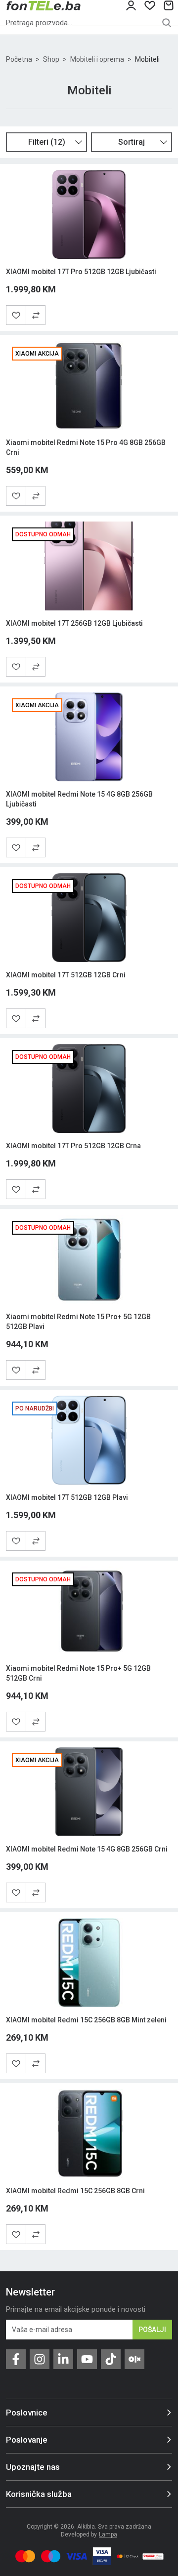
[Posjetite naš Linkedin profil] (63, 2359)
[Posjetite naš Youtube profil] (87, 2359)
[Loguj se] (131, 5)
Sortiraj (132, 142)
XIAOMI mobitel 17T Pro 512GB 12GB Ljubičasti (81, 272)
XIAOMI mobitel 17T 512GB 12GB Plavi (67, 1497)
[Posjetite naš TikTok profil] (111, 2359)
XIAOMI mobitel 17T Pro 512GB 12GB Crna (73, 1146)
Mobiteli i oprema (97, 59)
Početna (19, 59)
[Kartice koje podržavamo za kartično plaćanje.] (25, 2556)
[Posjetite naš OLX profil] (134, 2359)
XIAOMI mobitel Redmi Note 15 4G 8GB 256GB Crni (87, 1849)
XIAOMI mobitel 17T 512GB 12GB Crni (66, 975)
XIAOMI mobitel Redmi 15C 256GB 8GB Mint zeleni (86, 2020)
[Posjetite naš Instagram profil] (40, 2359)
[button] (36, 315)
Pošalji (152, 2330)
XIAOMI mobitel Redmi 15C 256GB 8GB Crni (75, 2191)
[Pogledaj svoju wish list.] (150, 5)
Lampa (108, 2535)
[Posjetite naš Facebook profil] (16, 2359)
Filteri (47, 142)
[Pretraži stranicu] (167, 23)
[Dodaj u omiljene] (16, 315)
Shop (51, 59)
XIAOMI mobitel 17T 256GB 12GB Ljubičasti (74, 623)
